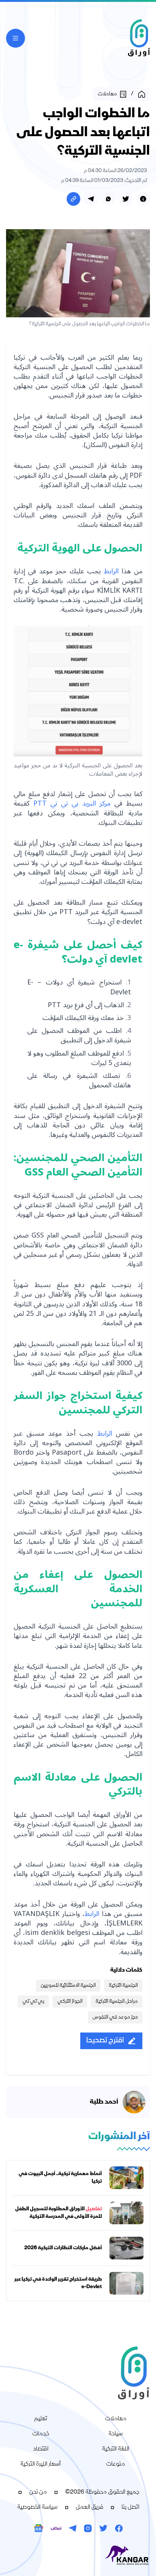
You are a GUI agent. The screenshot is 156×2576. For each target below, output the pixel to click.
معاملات (116, 2419)
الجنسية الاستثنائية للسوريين (68, 1986)
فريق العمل (90, 2508)
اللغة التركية (115, 2449)
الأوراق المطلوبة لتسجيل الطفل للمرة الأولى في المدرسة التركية (58, 2213)
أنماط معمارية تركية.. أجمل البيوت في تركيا (60, 2178)
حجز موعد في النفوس (115, 2017)
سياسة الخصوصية (37, 2508)
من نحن (38, 2492)
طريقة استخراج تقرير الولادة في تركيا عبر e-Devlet (58, 2283)
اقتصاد (41, 2449)
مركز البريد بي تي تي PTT (72, 803)
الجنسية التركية (123, 1986)
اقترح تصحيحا (105, 2041)
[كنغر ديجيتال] (78, 2556)
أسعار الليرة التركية (41, 2464)
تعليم (41, 2419)
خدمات (41, 2434)
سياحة (115, 2434)
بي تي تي (33, 2001)
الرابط (111, 571)
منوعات (115, 2464)
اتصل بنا (130, 2508)
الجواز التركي (70, 2001)
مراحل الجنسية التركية (117, 2001)
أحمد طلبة (104, 2102)
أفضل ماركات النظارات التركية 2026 (63, 2248)
